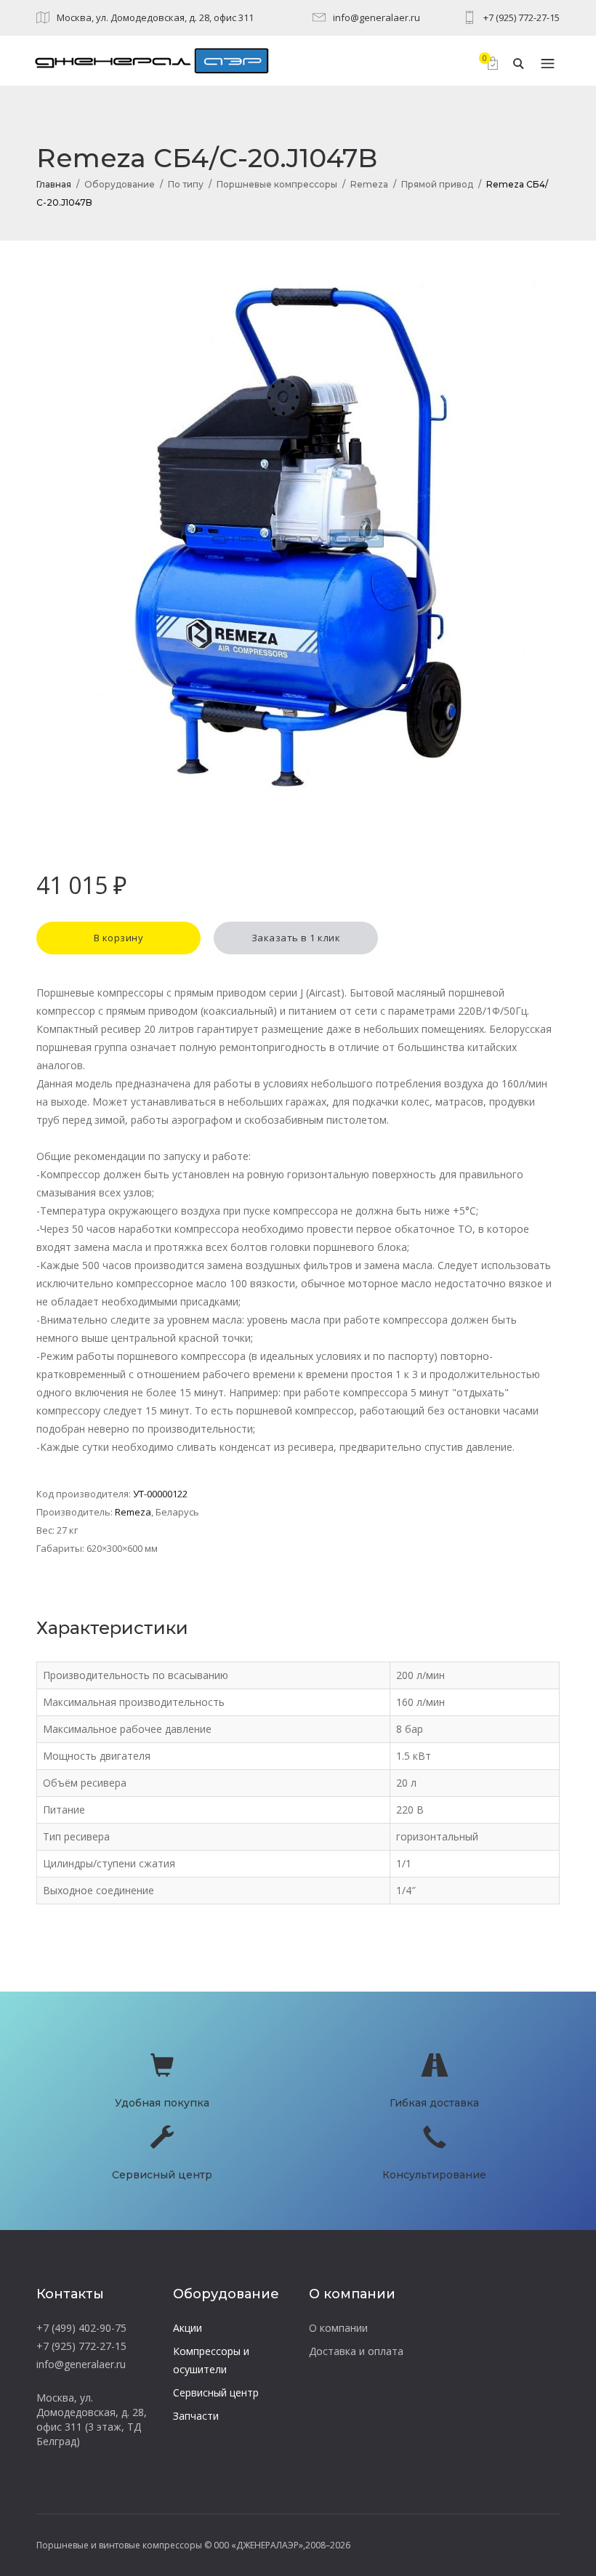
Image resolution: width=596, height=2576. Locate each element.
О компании (338, 2328)
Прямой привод (437, 184)
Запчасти (196, 2416)
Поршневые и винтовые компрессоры (119, 2545)
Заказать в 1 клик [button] (296, 938)
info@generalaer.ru (376, 17)
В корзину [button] (119, 938)
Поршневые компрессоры (277, 184)
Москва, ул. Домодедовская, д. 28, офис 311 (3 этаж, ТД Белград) (92, 2419)
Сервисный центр (216, 2392)
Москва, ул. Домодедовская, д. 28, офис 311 (155, 17)
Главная (54, 184)
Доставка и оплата (356, 2351)
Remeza (369, 184)
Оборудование (120, 184)
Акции (188, 2328)
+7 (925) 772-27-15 (521, 17)
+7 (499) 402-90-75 (81, 2328)
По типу (186, 184)
